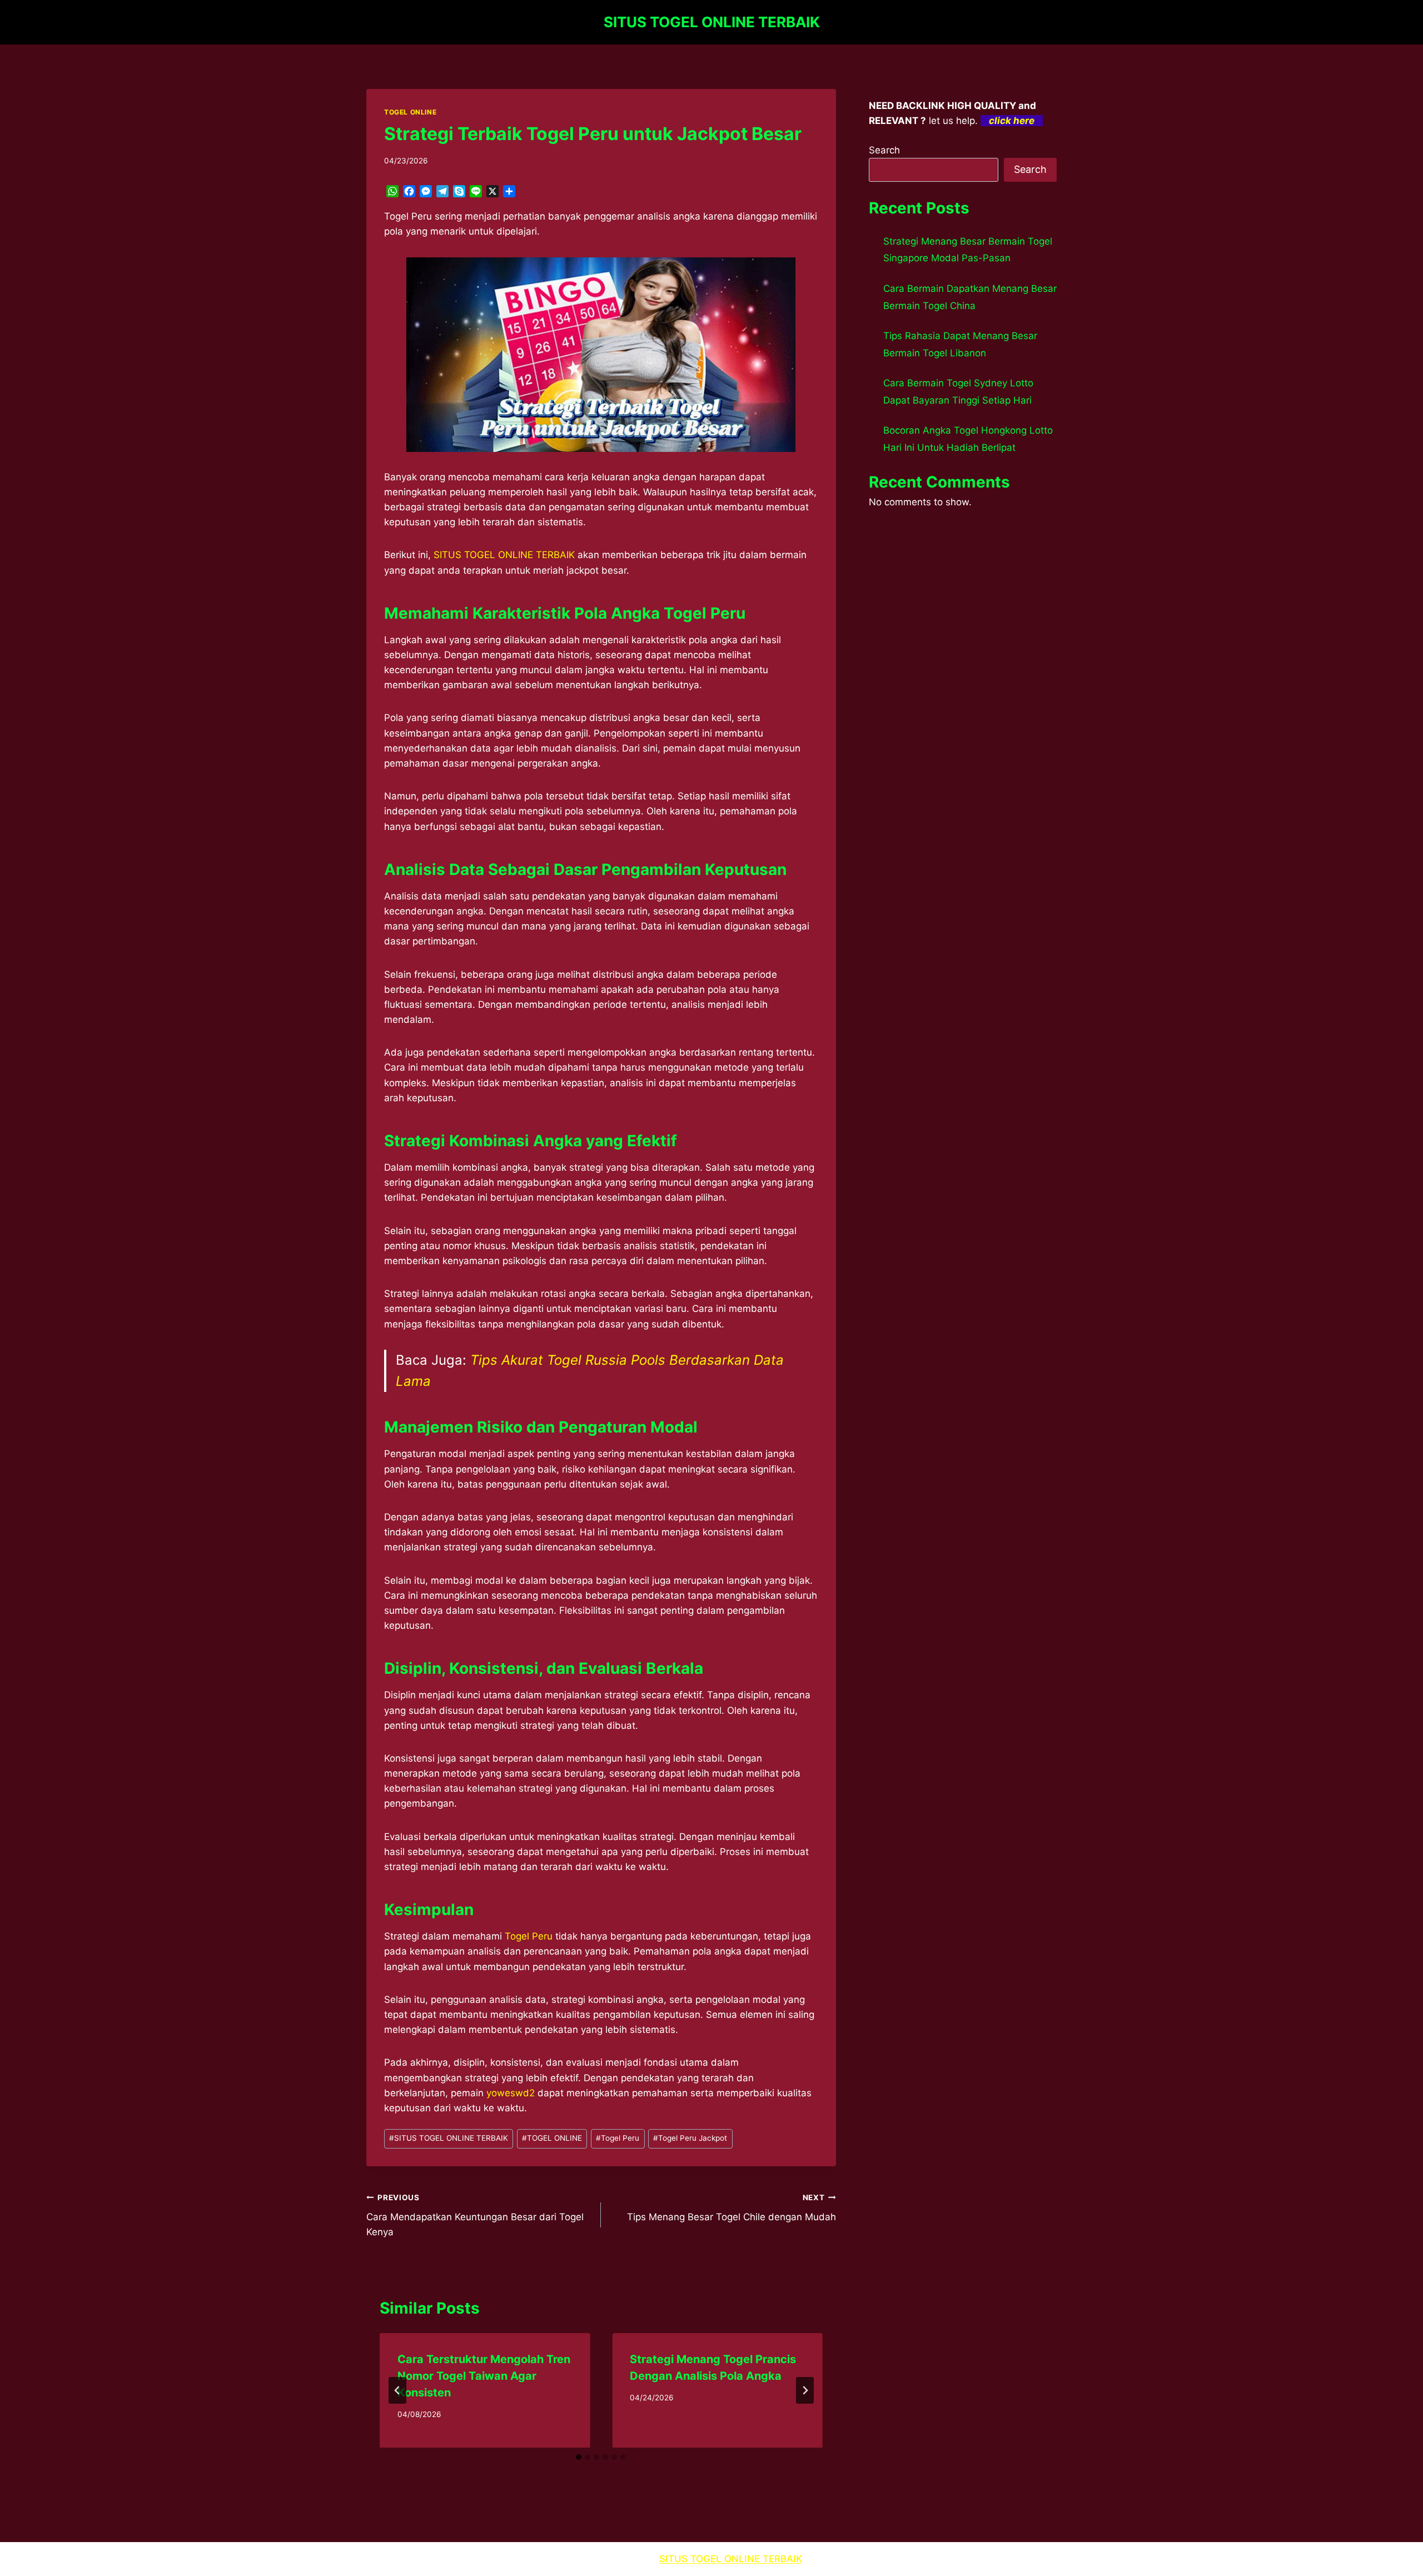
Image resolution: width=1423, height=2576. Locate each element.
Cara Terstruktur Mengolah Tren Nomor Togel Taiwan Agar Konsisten (484, 2376)
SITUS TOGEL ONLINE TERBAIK (449, 2138)
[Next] (805, 2390)
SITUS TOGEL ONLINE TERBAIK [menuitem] (504, 555)
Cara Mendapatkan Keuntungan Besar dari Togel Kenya (475, 2215)
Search (884, 150)
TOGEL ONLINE (410, 112)
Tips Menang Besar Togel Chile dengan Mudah (731, 2208)
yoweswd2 (511, 2093)
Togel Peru (529, 1936)
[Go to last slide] (397, 2390)
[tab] (579, 2457)
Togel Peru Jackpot (690, 2138)
